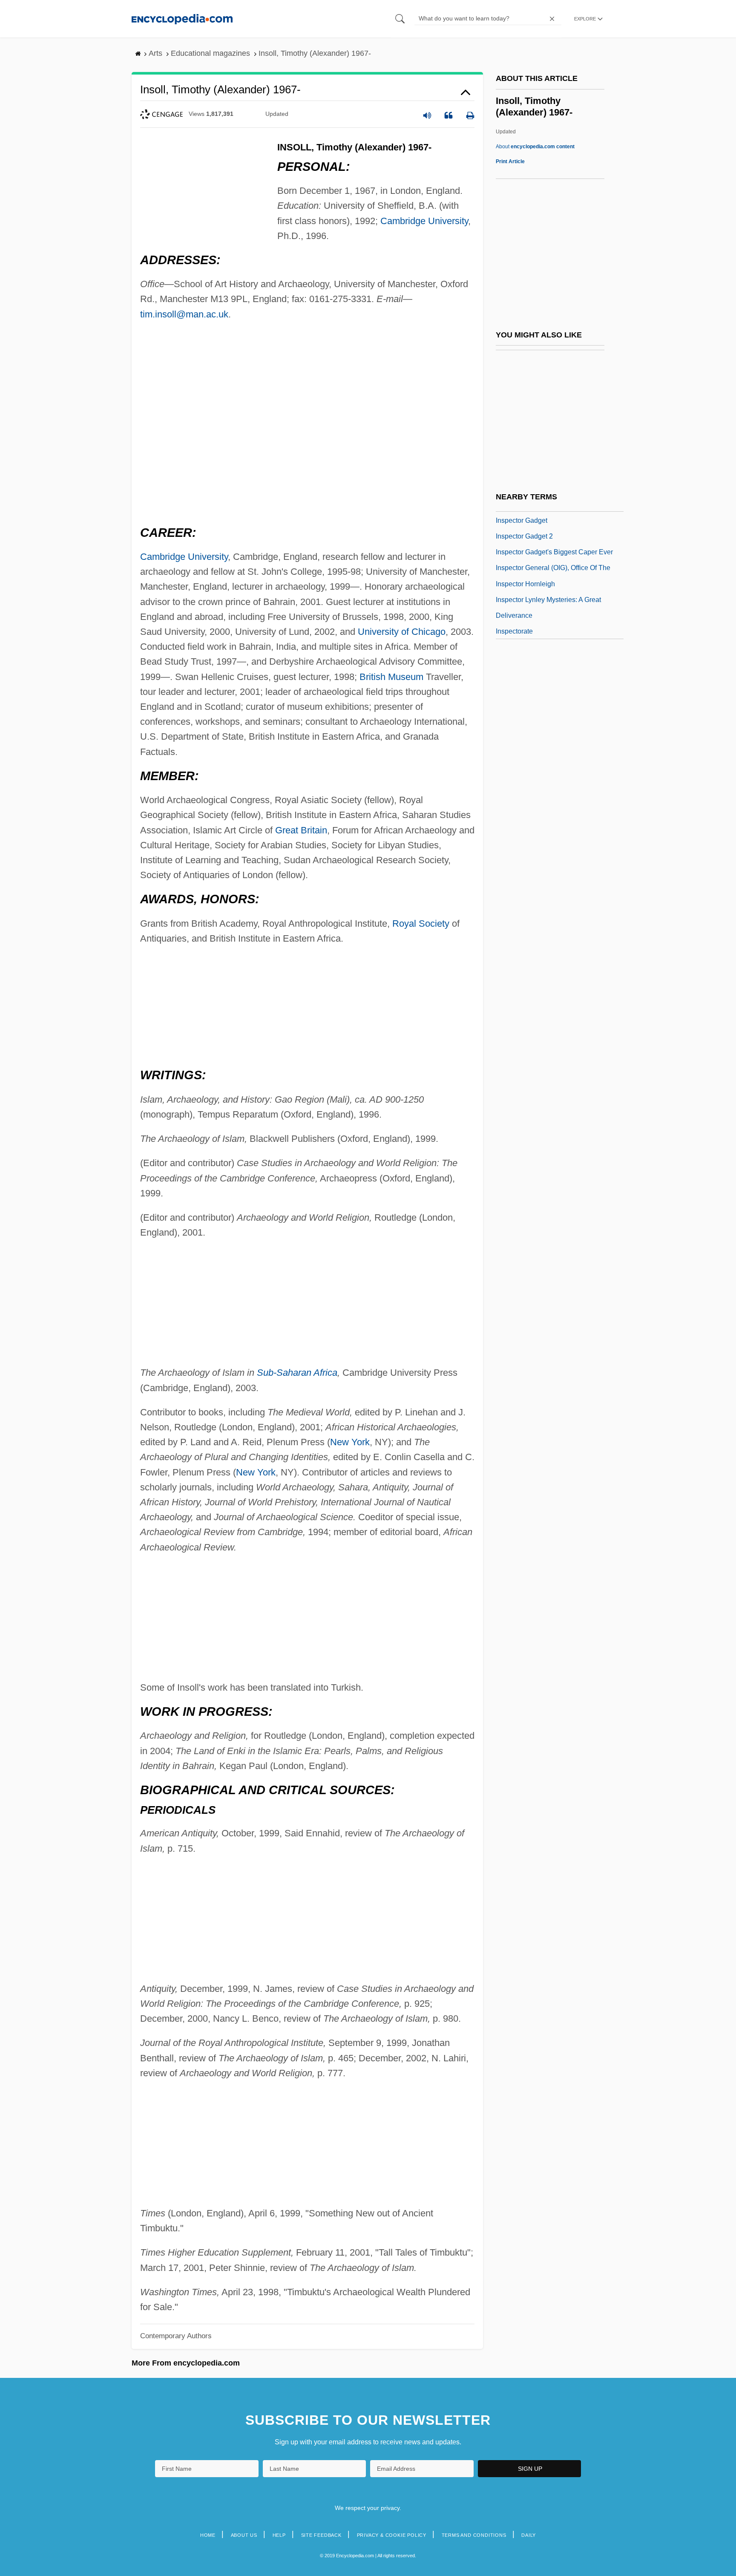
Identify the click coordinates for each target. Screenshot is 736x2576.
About (535, 147)
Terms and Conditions (474, 2535)
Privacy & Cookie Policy (392, 2535)
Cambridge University (424, 221)
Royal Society (421, 923)
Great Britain (301, 830)
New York (350, 1442)
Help (279, 2535)
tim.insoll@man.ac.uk (184, 314)
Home (208, 2535)
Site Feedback (321, 2535)
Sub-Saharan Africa (297, 1373)
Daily (529, 2535)
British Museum (391, 677)
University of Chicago (402, 632)
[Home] (182, 19)
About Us (244, 2535)
